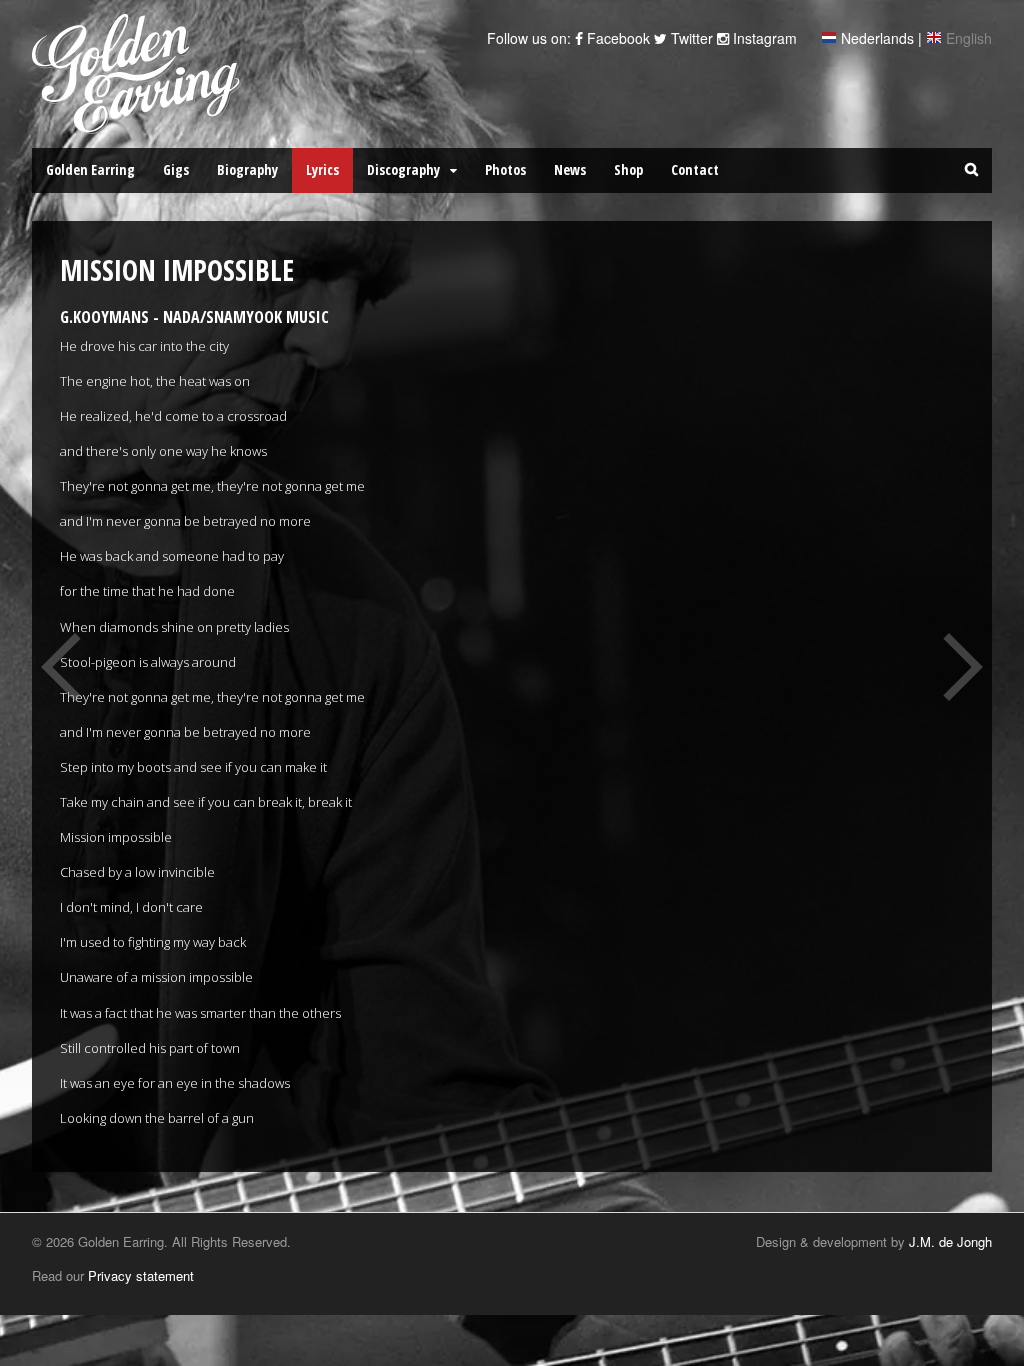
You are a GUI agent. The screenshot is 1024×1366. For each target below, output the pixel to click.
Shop (628, 169)
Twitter (690, 38)
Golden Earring (90, 169)
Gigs (176, 169)
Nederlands (877, 38)
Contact (695, 169)
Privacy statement (141, 1275)
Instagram (763, 38)
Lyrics (322, 169)
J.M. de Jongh (950, 1241)
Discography (403, 169)
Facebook (616, 38)
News (570, 169)
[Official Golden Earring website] (139, 123)
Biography (247, 169)
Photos (505, 169)
